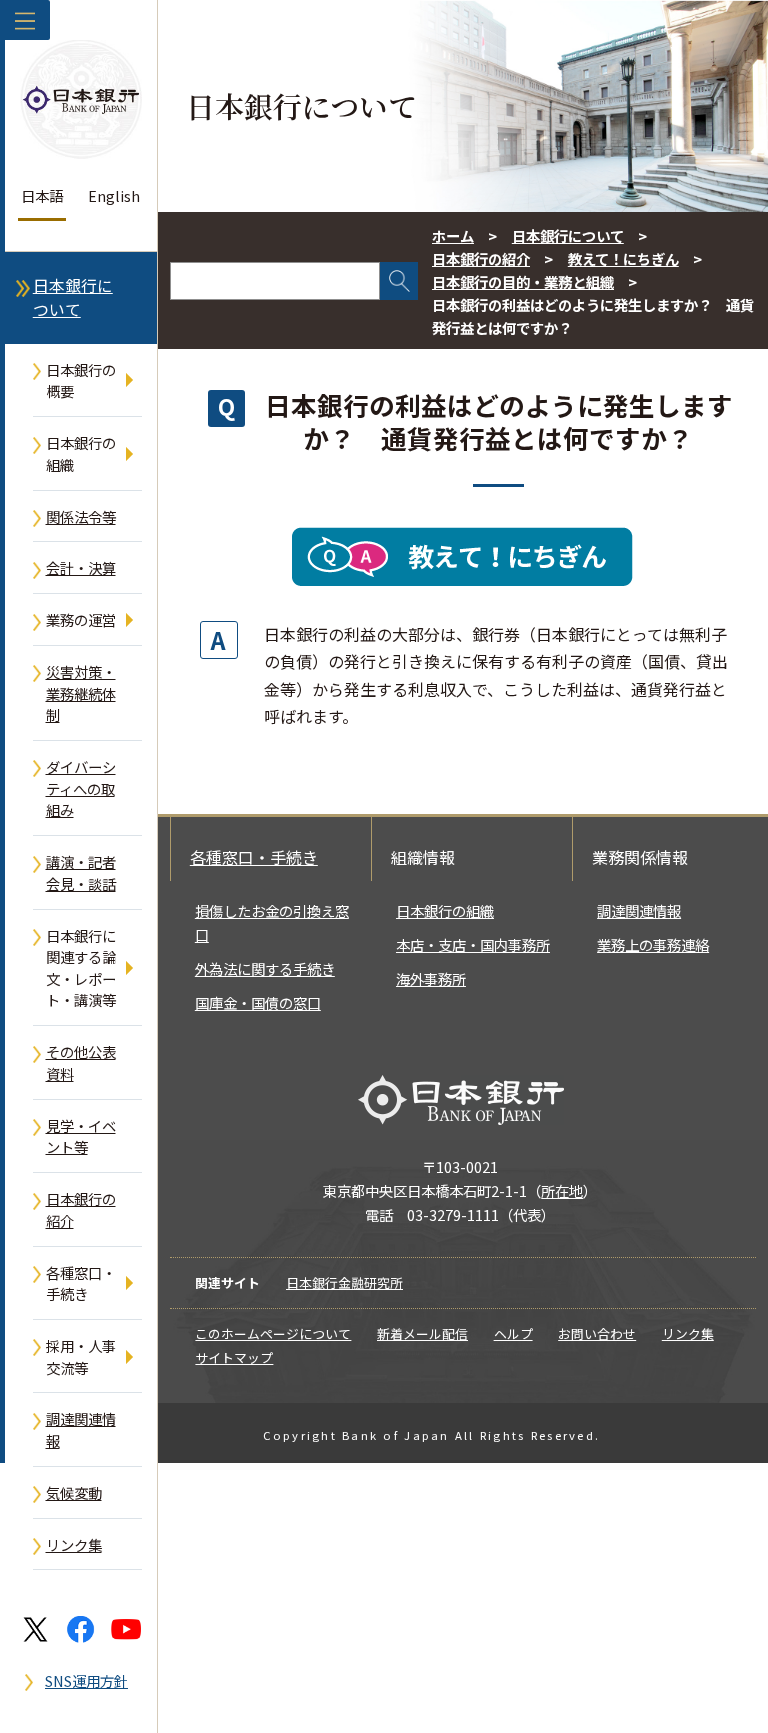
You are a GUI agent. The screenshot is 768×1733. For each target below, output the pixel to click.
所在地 (562, 1190)
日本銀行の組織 (81, 453)
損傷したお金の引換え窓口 (272, 922)
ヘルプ (513, 1333)
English (114, 195)
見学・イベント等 (81, 1136)
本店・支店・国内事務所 (473, 944)
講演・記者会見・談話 (81, 872)
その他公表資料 (81, 1062)
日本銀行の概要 (81, 380)
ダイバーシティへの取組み (81, 788)
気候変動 (74, 1492)
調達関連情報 (81, 1429)
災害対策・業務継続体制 (81, 693)
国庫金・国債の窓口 (258, 1002)
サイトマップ (234, 1357)
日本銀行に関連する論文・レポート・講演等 (81, 968)
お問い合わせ (597, 1333)
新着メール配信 (422, 1333)
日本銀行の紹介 (81, 1209)
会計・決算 (81, 567)
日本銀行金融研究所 (344, 1282)
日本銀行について (73, 297)
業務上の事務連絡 (653, 944)
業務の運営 (81, 619)
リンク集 (74, 1544)
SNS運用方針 (86, 1680)
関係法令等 (81, 516)
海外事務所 (431, 978)
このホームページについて (273, 1333)
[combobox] (275, 281)
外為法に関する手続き (265, 968)
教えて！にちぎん (623, 258)
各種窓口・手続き (81, 1283)
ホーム (453, 235)
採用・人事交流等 (81, 1356)
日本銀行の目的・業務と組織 (523, 281)
